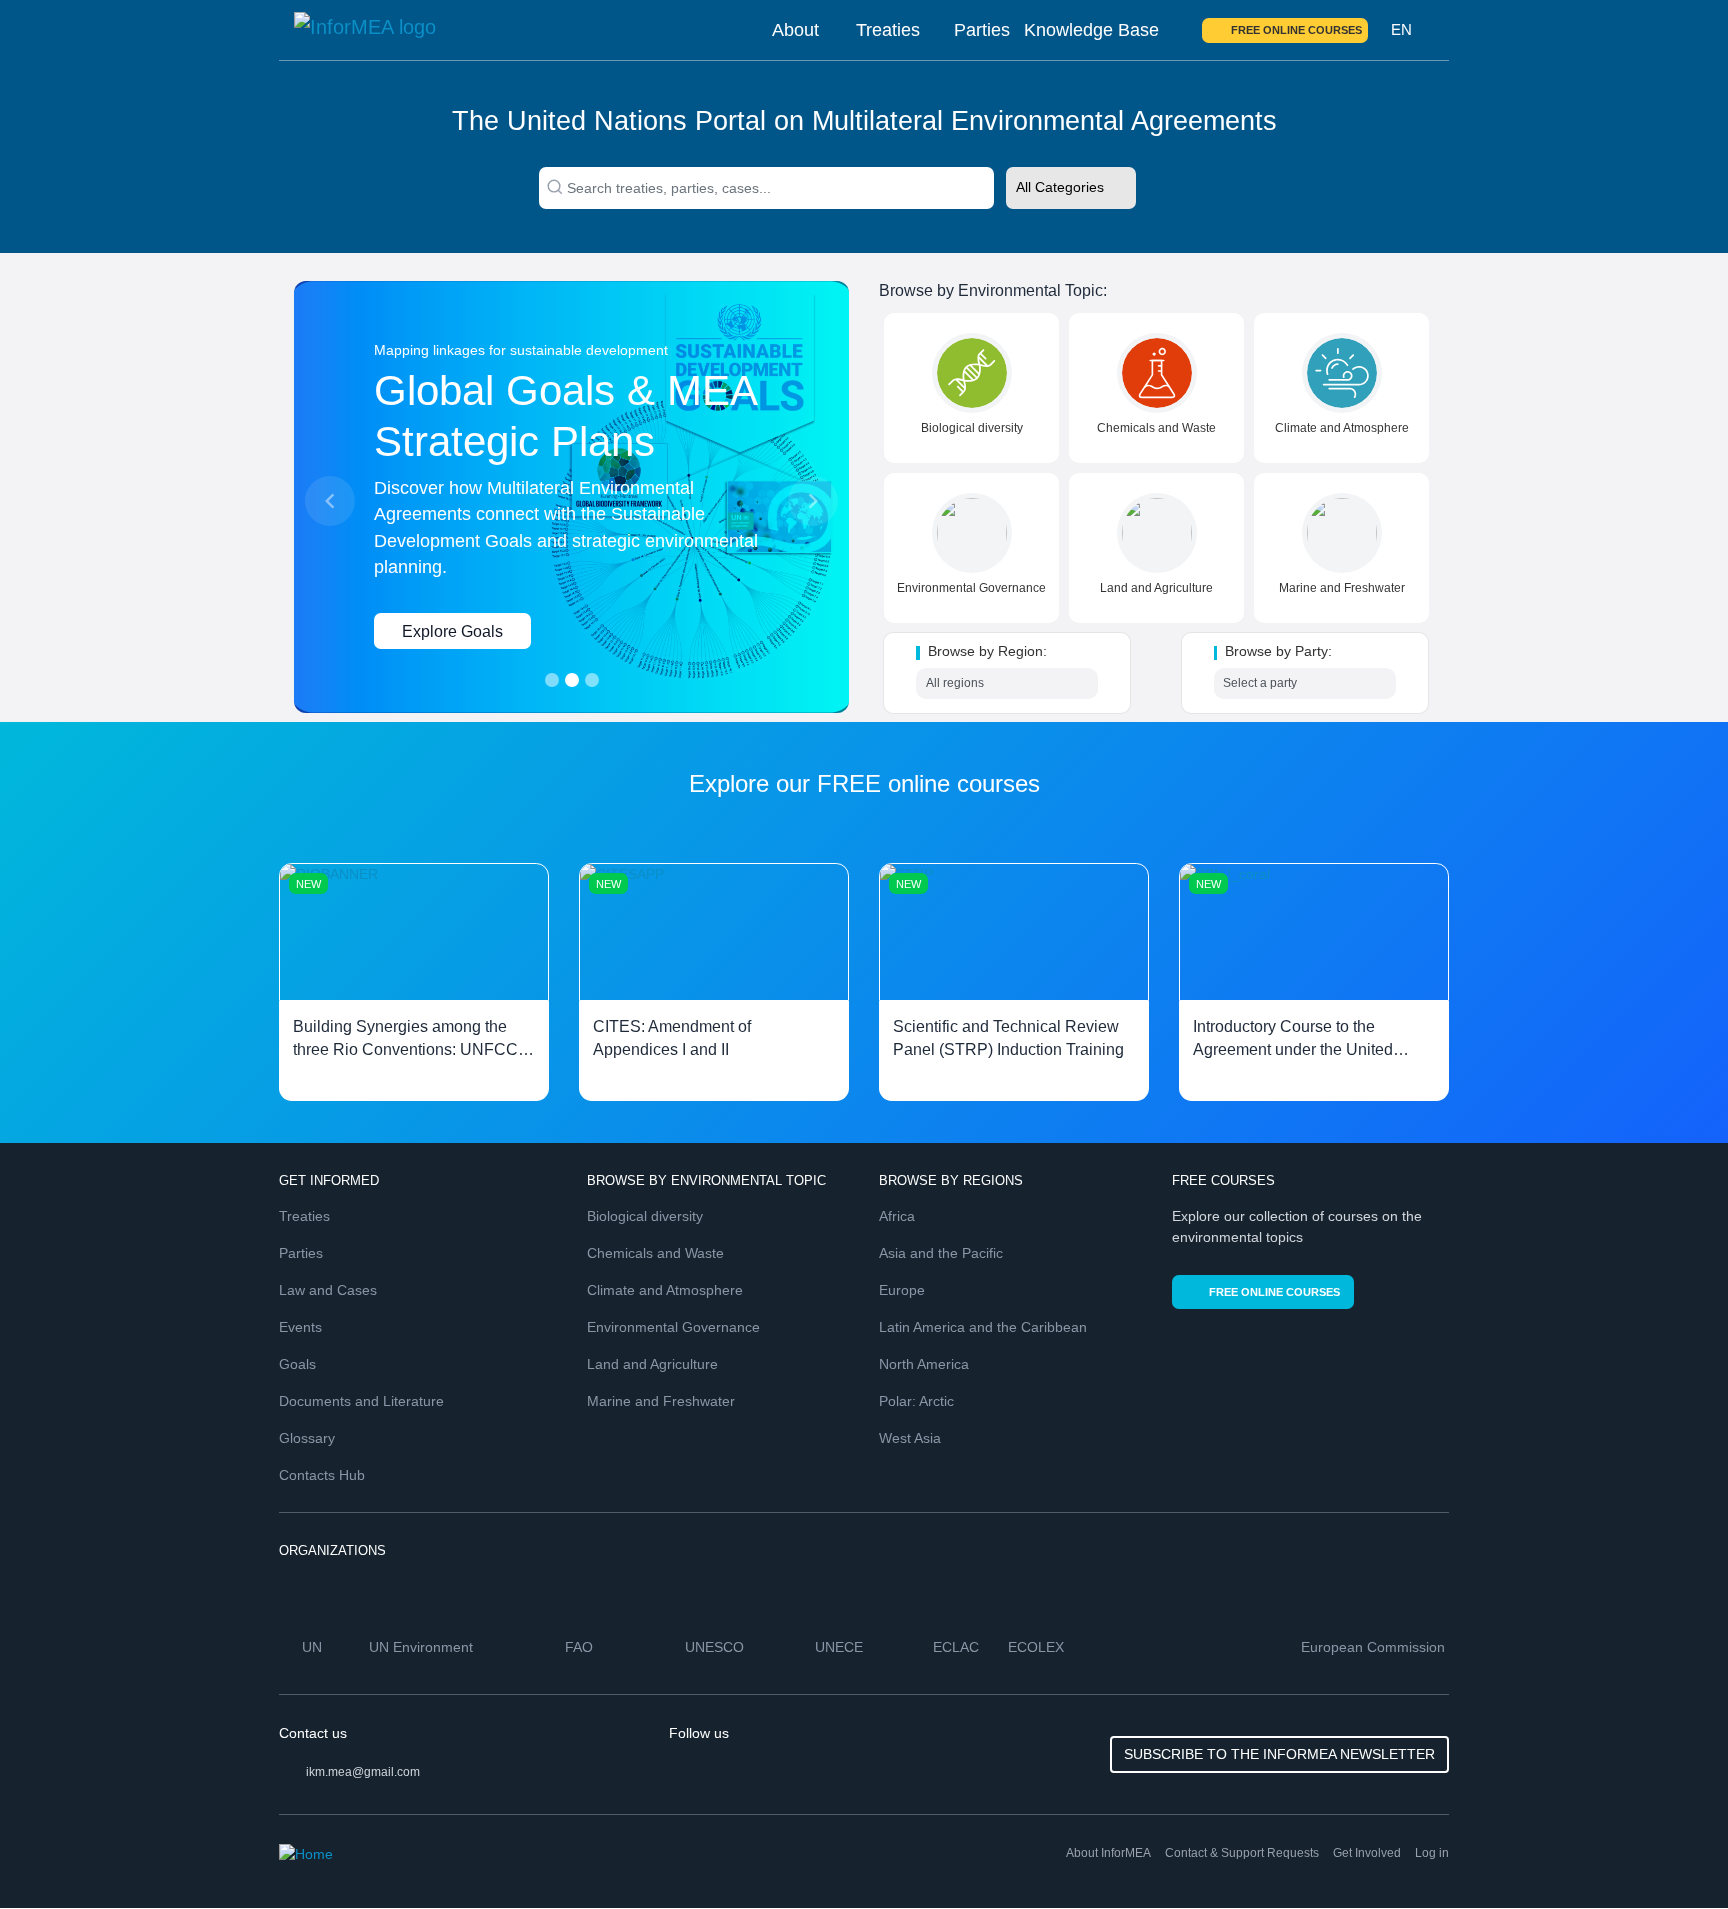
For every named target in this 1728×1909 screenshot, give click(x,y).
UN (314, 1647)
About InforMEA (1108, 1853)
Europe (902, 1290)
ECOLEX (1038, 1647)
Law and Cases (328, 1290)
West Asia (910, 1438)
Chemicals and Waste (1156, 428)
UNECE (841, 1647)
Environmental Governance (971, 588)
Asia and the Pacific (941, 1253)
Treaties (888, 30)
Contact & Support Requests (1242, 1853)
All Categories (1060, 187)
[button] (330, 501)
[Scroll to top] (1670, 1851)
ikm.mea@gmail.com (363, 1772)
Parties (982, 30)
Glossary (307, 1438)
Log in (1432, 1853)
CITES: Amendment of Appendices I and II (672, 1038)
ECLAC (958, 1647)
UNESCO (716, 1647)
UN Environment (423, 1647)
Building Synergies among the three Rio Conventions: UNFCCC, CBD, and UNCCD (413, 1040)
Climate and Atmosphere (1342, 428)
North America (924, 1364)
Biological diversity (972, 428)
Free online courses (1296, 30)
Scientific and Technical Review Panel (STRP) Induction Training (1008, 1038)
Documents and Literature (361, 1401)
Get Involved (1367, 1853)
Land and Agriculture (1156, 588)
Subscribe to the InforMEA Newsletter (1279, 1754)
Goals (297, 1364)
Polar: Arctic (916, 1401)
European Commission (1375, 1647)
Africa (897, 1216)
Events (300, 1327)
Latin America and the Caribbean (983, 1327)
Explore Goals (452, 631)
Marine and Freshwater (1342, 588)
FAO (581, 1647)
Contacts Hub (322, 1475)
